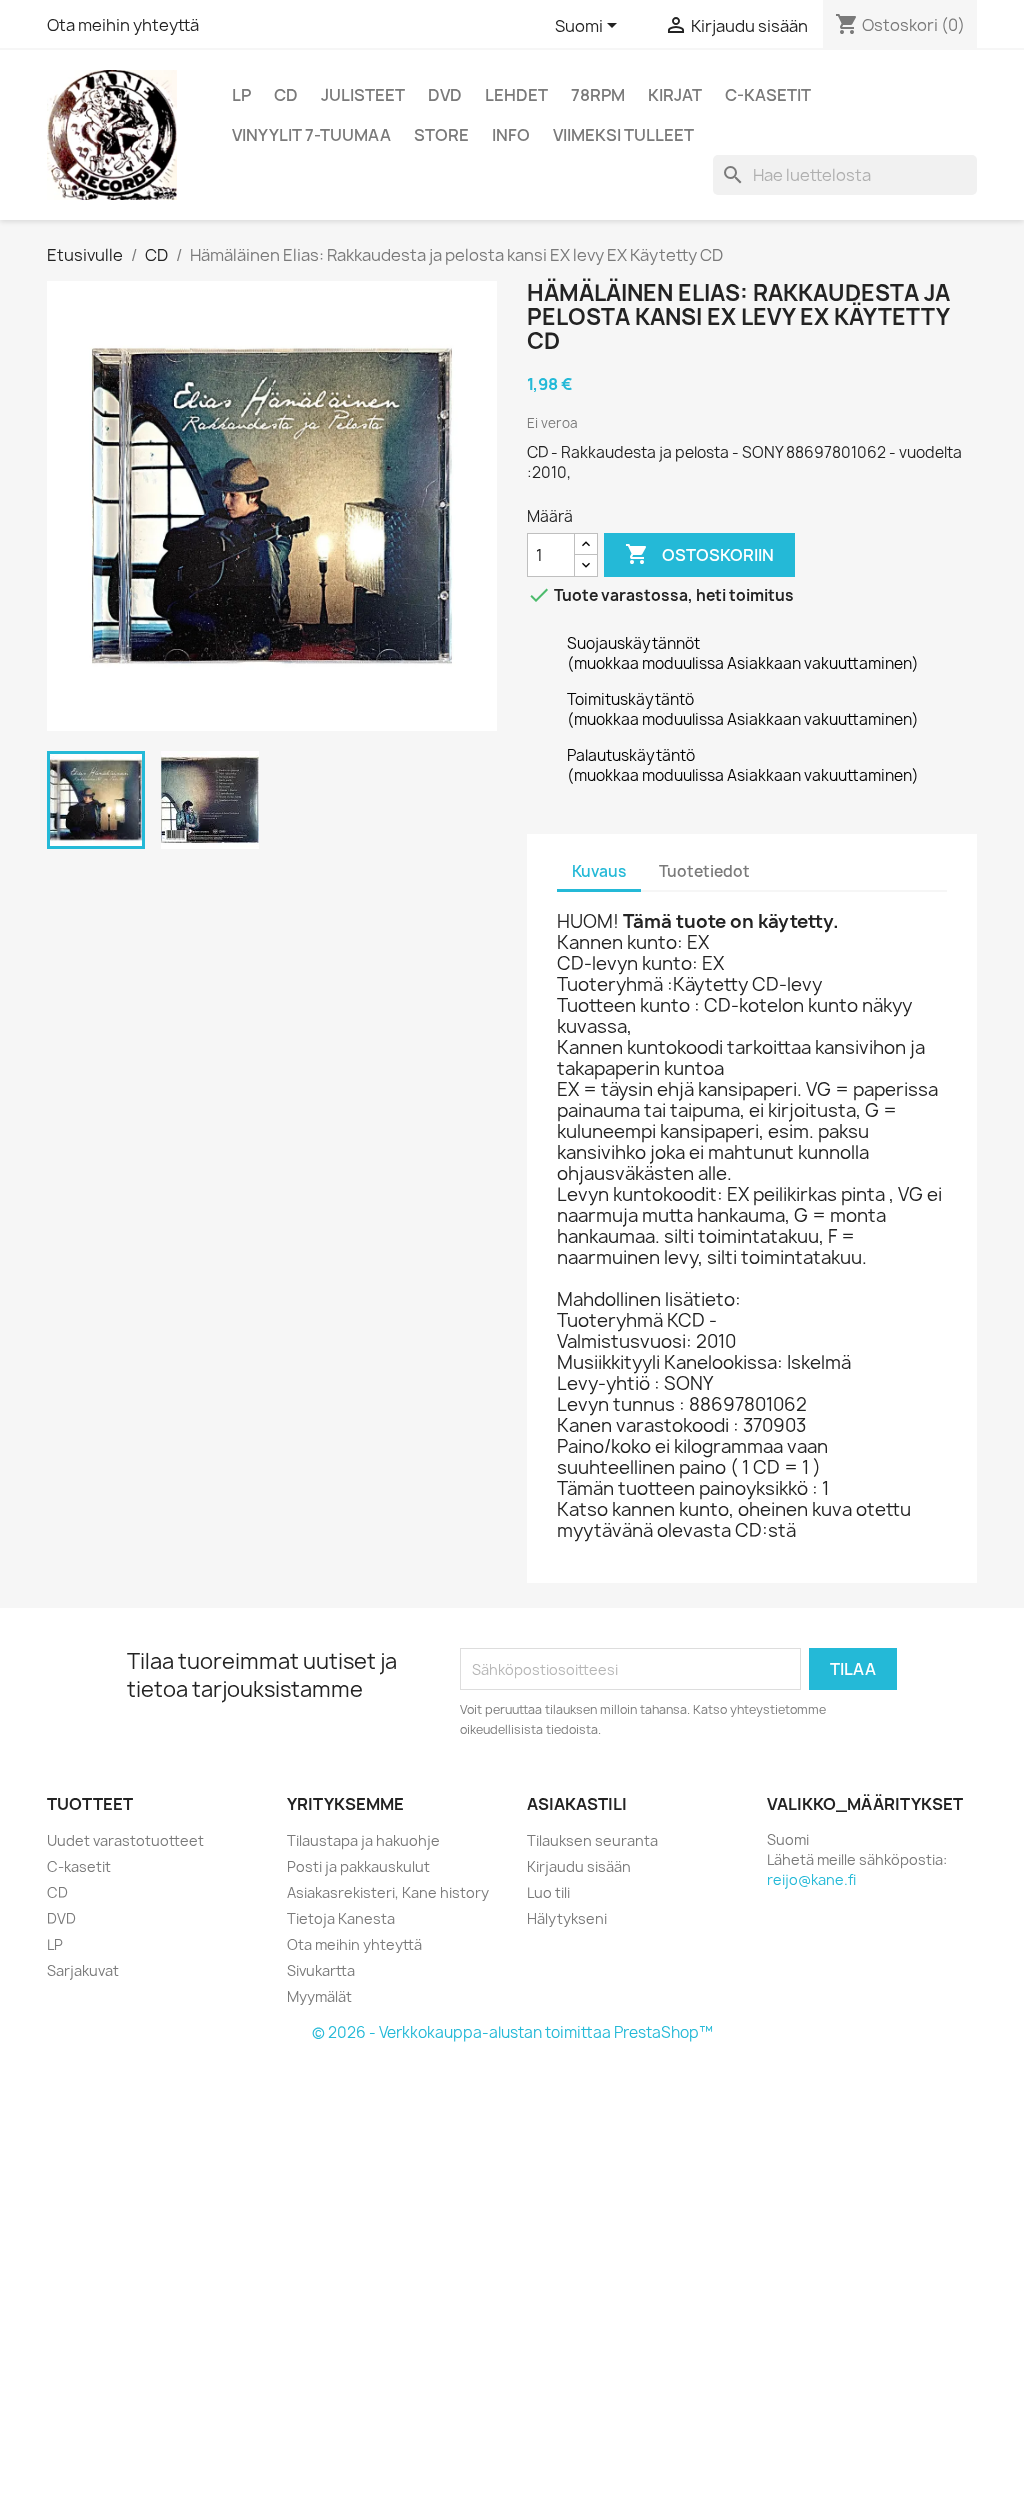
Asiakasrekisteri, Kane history (388, 1892)
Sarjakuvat (83, 1970)
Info (511, 135)
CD (286, 95)
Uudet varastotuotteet (125, 1840)
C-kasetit (768, 95)
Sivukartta (321, 1970)
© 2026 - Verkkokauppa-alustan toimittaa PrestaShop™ (512, 2032)
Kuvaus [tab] (599, 871)
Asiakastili (577, 1804)
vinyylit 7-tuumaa (311, 135)
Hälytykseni (567, 1918)
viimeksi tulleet (623, 135)
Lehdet (516, 95)
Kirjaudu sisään (579, 1866)
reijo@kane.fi (811, 1879)
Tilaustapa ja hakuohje (363, 1840)
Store (441, 135)
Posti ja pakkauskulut (358, 1866)
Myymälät (319, 1996)
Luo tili (548, 1892)
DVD (445, 95)
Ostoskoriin (699, 554)
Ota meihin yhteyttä (123, 25)
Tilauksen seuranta (592, 1840)
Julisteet (363, 95)
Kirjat (675, 95)
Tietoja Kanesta (341, 1918)
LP (241, 95)
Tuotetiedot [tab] (704, 871)
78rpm (598, 95)
